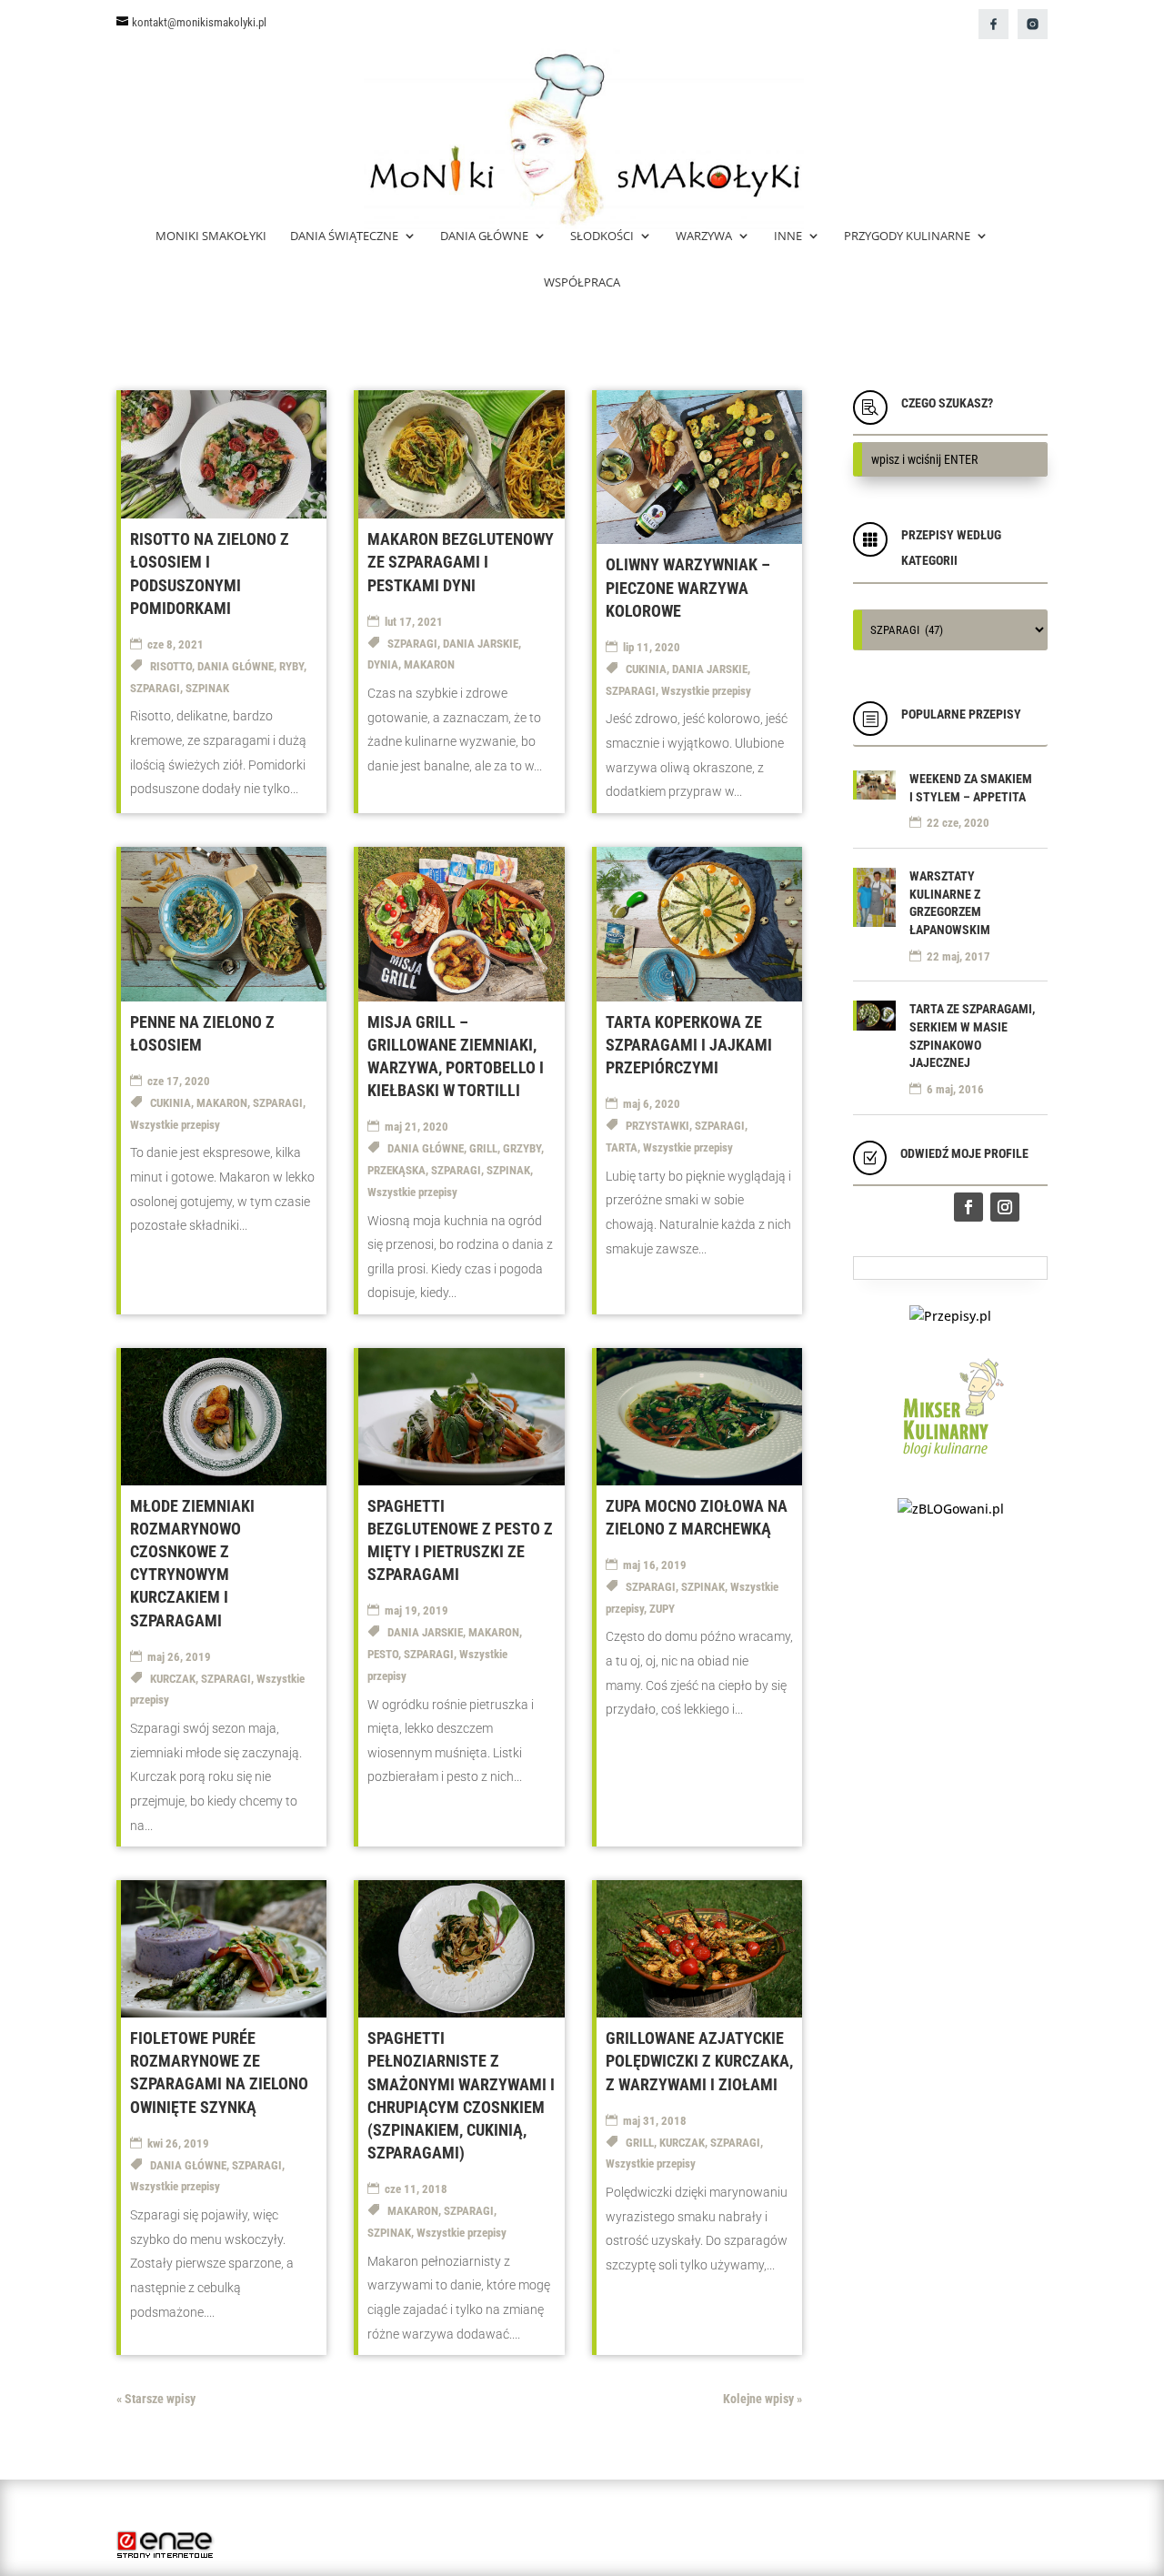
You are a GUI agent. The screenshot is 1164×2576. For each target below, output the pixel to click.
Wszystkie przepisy (706, 691)
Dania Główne (484, 236)
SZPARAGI (155, 688)
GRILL (483, 1148)
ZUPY (662, 1609)
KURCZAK (173, 1679)
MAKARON (429, 664)
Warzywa (704, 236)
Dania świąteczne (344, 236)
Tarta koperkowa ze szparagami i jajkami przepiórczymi (689, 1045)
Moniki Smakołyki (211, 236)
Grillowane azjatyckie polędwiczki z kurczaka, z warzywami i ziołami (699, 2061)
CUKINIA (646, 669)
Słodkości (602, 236)
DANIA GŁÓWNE (236, 666)
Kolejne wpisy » (763, 2399)
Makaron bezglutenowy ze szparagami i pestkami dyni (461, 562)
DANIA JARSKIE (481, 644)
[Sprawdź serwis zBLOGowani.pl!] (951, 1509)
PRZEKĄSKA (396, 1170)
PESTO (383, 1654)
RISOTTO (171, 666)
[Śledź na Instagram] (1005, 1207)
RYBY (291, 666)
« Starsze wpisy (156, 2399)
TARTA (622, 1147)
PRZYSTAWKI (657, 1126)
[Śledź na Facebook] (968, 1207)
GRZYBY (522, 1148)
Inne (788, 236)
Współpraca (582, 283)
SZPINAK (207, 688)
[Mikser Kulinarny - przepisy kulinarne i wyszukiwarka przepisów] (951, 1461)
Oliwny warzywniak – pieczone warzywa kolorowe (688, 587)
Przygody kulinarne (907, 236)
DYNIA (383, 664)
